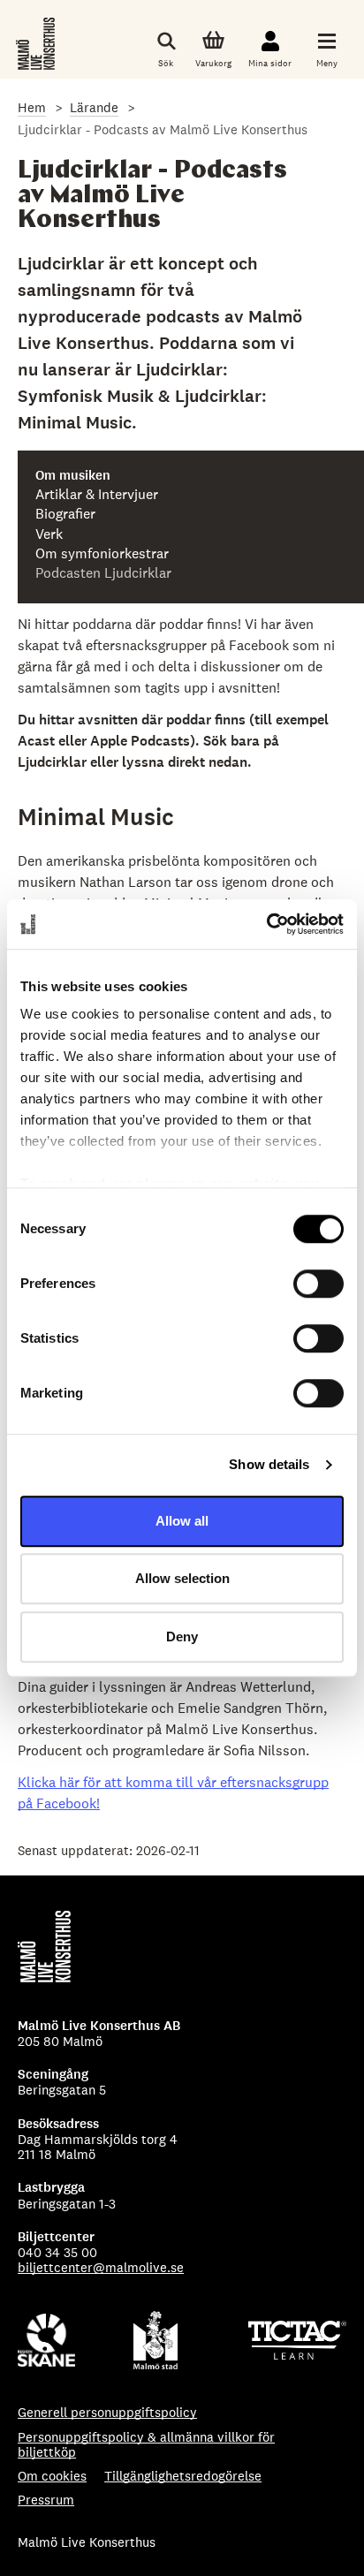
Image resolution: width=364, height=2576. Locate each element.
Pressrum (46, 2500)
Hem (32, 107)
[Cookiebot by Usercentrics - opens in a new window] (266, 924)
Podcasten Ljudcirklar (103, 573)
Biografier (65, 514)
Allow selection (182, 1578)
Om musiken (73, 476)
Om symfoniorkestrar (102, 554)
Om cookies (52, 2476)
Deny (182, 1637)
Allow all (182, 1521)
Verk (49, 534)
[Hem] (37, 44)
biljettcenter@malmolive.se (101, 2267)
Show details (269, 1464)
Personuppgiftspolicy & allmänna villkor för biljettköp (146, 2445)
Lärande (94, 107)
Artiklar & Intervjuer (97, 495)
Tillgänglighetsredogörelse (183, 2476)
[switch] (318, 1284)
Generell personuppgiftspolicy (107, 2412)
